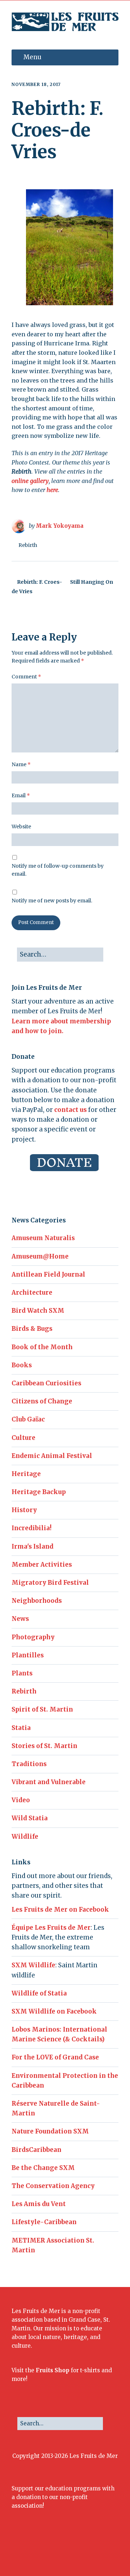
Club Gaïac (28, 1419)
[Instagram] (49, 2551)
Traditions (29, 1764)
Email (21, 795)
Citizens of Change (42, 1401)
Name (21, 764)
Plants (22, 1673)
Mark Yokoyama (60, 526)
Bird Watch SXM (38, 1311)
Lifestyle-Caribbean (44, 2222)
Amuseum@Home (40, 1256)
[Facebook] (27, 2551)
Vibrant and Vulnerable (49, 1782)
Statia (21, 1728)
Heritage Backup (39, 1492)
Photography (33, 1637)
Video (21, 1800)
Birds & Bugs (32, 1329)
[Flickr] (60, 2551)
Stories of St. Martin (44, 1746)
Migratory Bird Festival (50, 1583)
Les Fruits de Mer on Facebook (60, 1910)
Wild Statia (30, 1818)
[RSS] (100, 2551)
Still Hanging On (92, 582)
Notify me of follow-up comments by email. (58, 870)
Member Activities (42, 1565)
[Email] (84, 2551)
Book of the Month (42, 1347)
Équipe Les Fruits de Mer (51, 1928)
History (24, 1510)
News (20, 1619)
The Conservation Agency (53, 2186)
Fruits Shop (53, 2370)
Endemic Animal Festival (52, 1456)
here (52, 490)
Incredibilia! (32, 1528)
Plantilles (28, 1655)
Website (21, 827)
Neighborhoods (37, 1601)
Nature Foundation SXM (50, 2131)
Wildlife (25, 1837)
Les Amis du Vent (39, 2204)
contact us (70, 1110)
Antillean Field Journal (48, 1274)
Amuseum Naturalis (43, 1238)
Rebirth (28, 545)
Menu (32, 57)
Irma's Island (32, 1546)
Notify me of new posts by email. (52, 901)
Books (22, 1365)
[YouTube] (71, 2551)
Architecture (32, 1293)
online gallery (30, 481)
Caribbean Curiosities (46, 1383)
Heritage (26, 1474)
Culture (23, 1438)
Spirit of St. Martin (42, 1709)
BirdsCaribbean (36, 2150)
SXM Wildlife (33, 1965)
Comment (26, 677)
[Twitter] (38, 2551)
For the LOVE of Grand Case (55, 2057)
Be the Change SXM (43, 2168)
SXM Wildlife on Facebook (54, 2011)
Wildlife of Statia (39, 1993)
